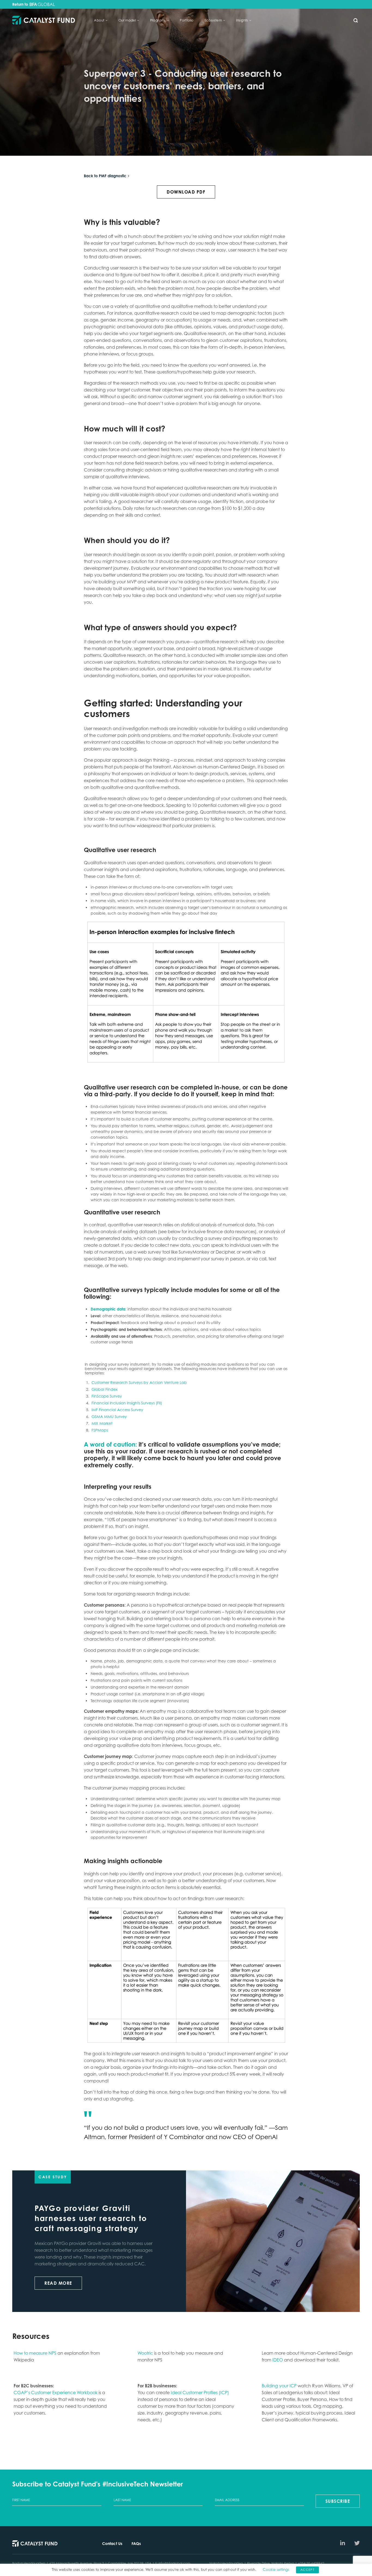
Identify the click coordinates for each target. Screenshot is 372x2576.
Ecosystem (213, 20)
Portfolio (187, 20)
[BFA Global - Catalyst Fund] (44, 21)
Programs (158, 20)
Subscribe (338, 2501)
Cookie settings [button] (276, 2569)
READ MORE (58, 2283)
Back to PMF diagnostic (105, 176)
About (99, 20)
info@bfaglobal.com (174, 2563)
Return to (21, 4)
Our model (127, 20)
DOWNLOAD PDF (186, 192)
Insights (242, 20)
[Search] (356, 20)
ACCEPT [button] (307, 2570)
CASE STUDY (53, 2177)
